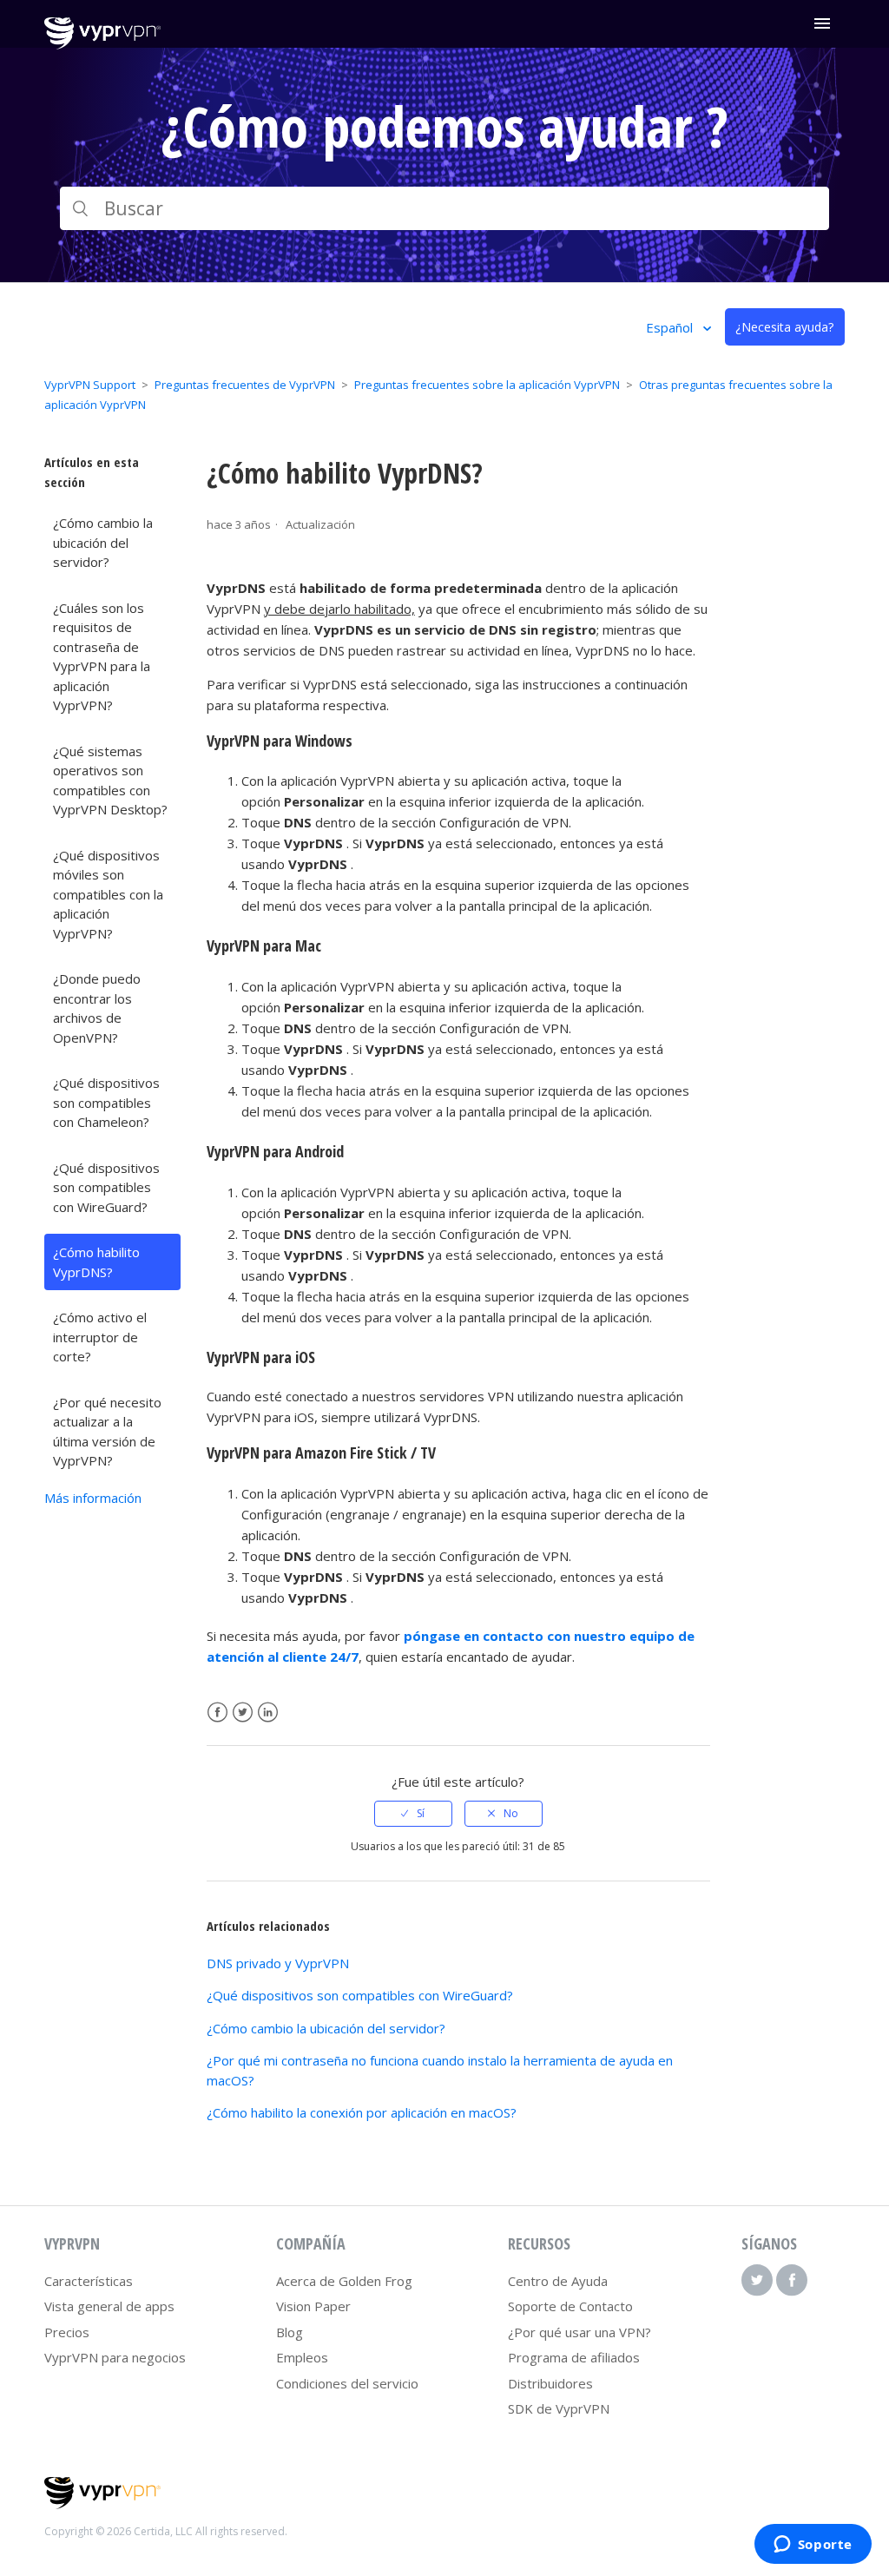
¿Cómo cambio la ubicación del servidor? (103, 542)
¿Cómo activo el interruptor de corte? (100, 1337)
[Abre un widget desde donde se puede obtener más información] (813, 2546)
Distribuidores (550, 2383)
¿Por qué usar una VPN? (579, 2332)
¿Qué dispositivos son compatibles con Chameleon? (106, 1102)
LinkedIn (268, 1713)
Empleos (302, 2357)
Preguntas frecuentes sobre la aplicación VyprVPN (487, 385)
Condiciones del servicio (347, 2383)
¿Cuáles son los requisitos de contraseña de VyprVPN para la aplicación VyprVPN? (102, 657)
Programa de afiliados (574, 2357)
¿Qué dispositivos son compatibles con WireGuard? (106, 1187)
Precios (67, 2332)
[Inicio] (102, 44)
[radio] (413, 1814)
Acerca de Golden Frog (344, 2281)
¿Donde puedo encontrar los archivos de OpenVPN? (97, 1008)
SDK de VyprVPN (559, 2408)
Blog (290, 2332)
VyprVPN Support (90, 385)
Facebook (217, 1713)
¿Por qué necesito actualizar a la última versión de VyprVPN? (107, 1432)
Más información (93, 1498)
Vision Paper (313, 2306)
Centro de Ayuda (558, 2281)
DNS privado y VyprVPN (278, 1963)
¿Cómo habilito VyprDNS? (96, 1262)
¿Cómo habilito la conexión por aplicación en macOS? (362, 2112)
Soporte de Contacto (570, 2306)
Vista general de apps (109, 2306)
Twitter (243, 1713)
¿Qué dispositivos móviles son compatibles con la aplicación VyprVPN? (108, 894)
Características (89, 2281)
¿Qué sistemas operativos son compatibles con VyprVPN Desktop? (110, 781)
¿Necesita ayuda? (784, 327)
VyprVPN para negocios (115, 2357)
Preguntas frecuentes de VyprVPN (245, 385)
